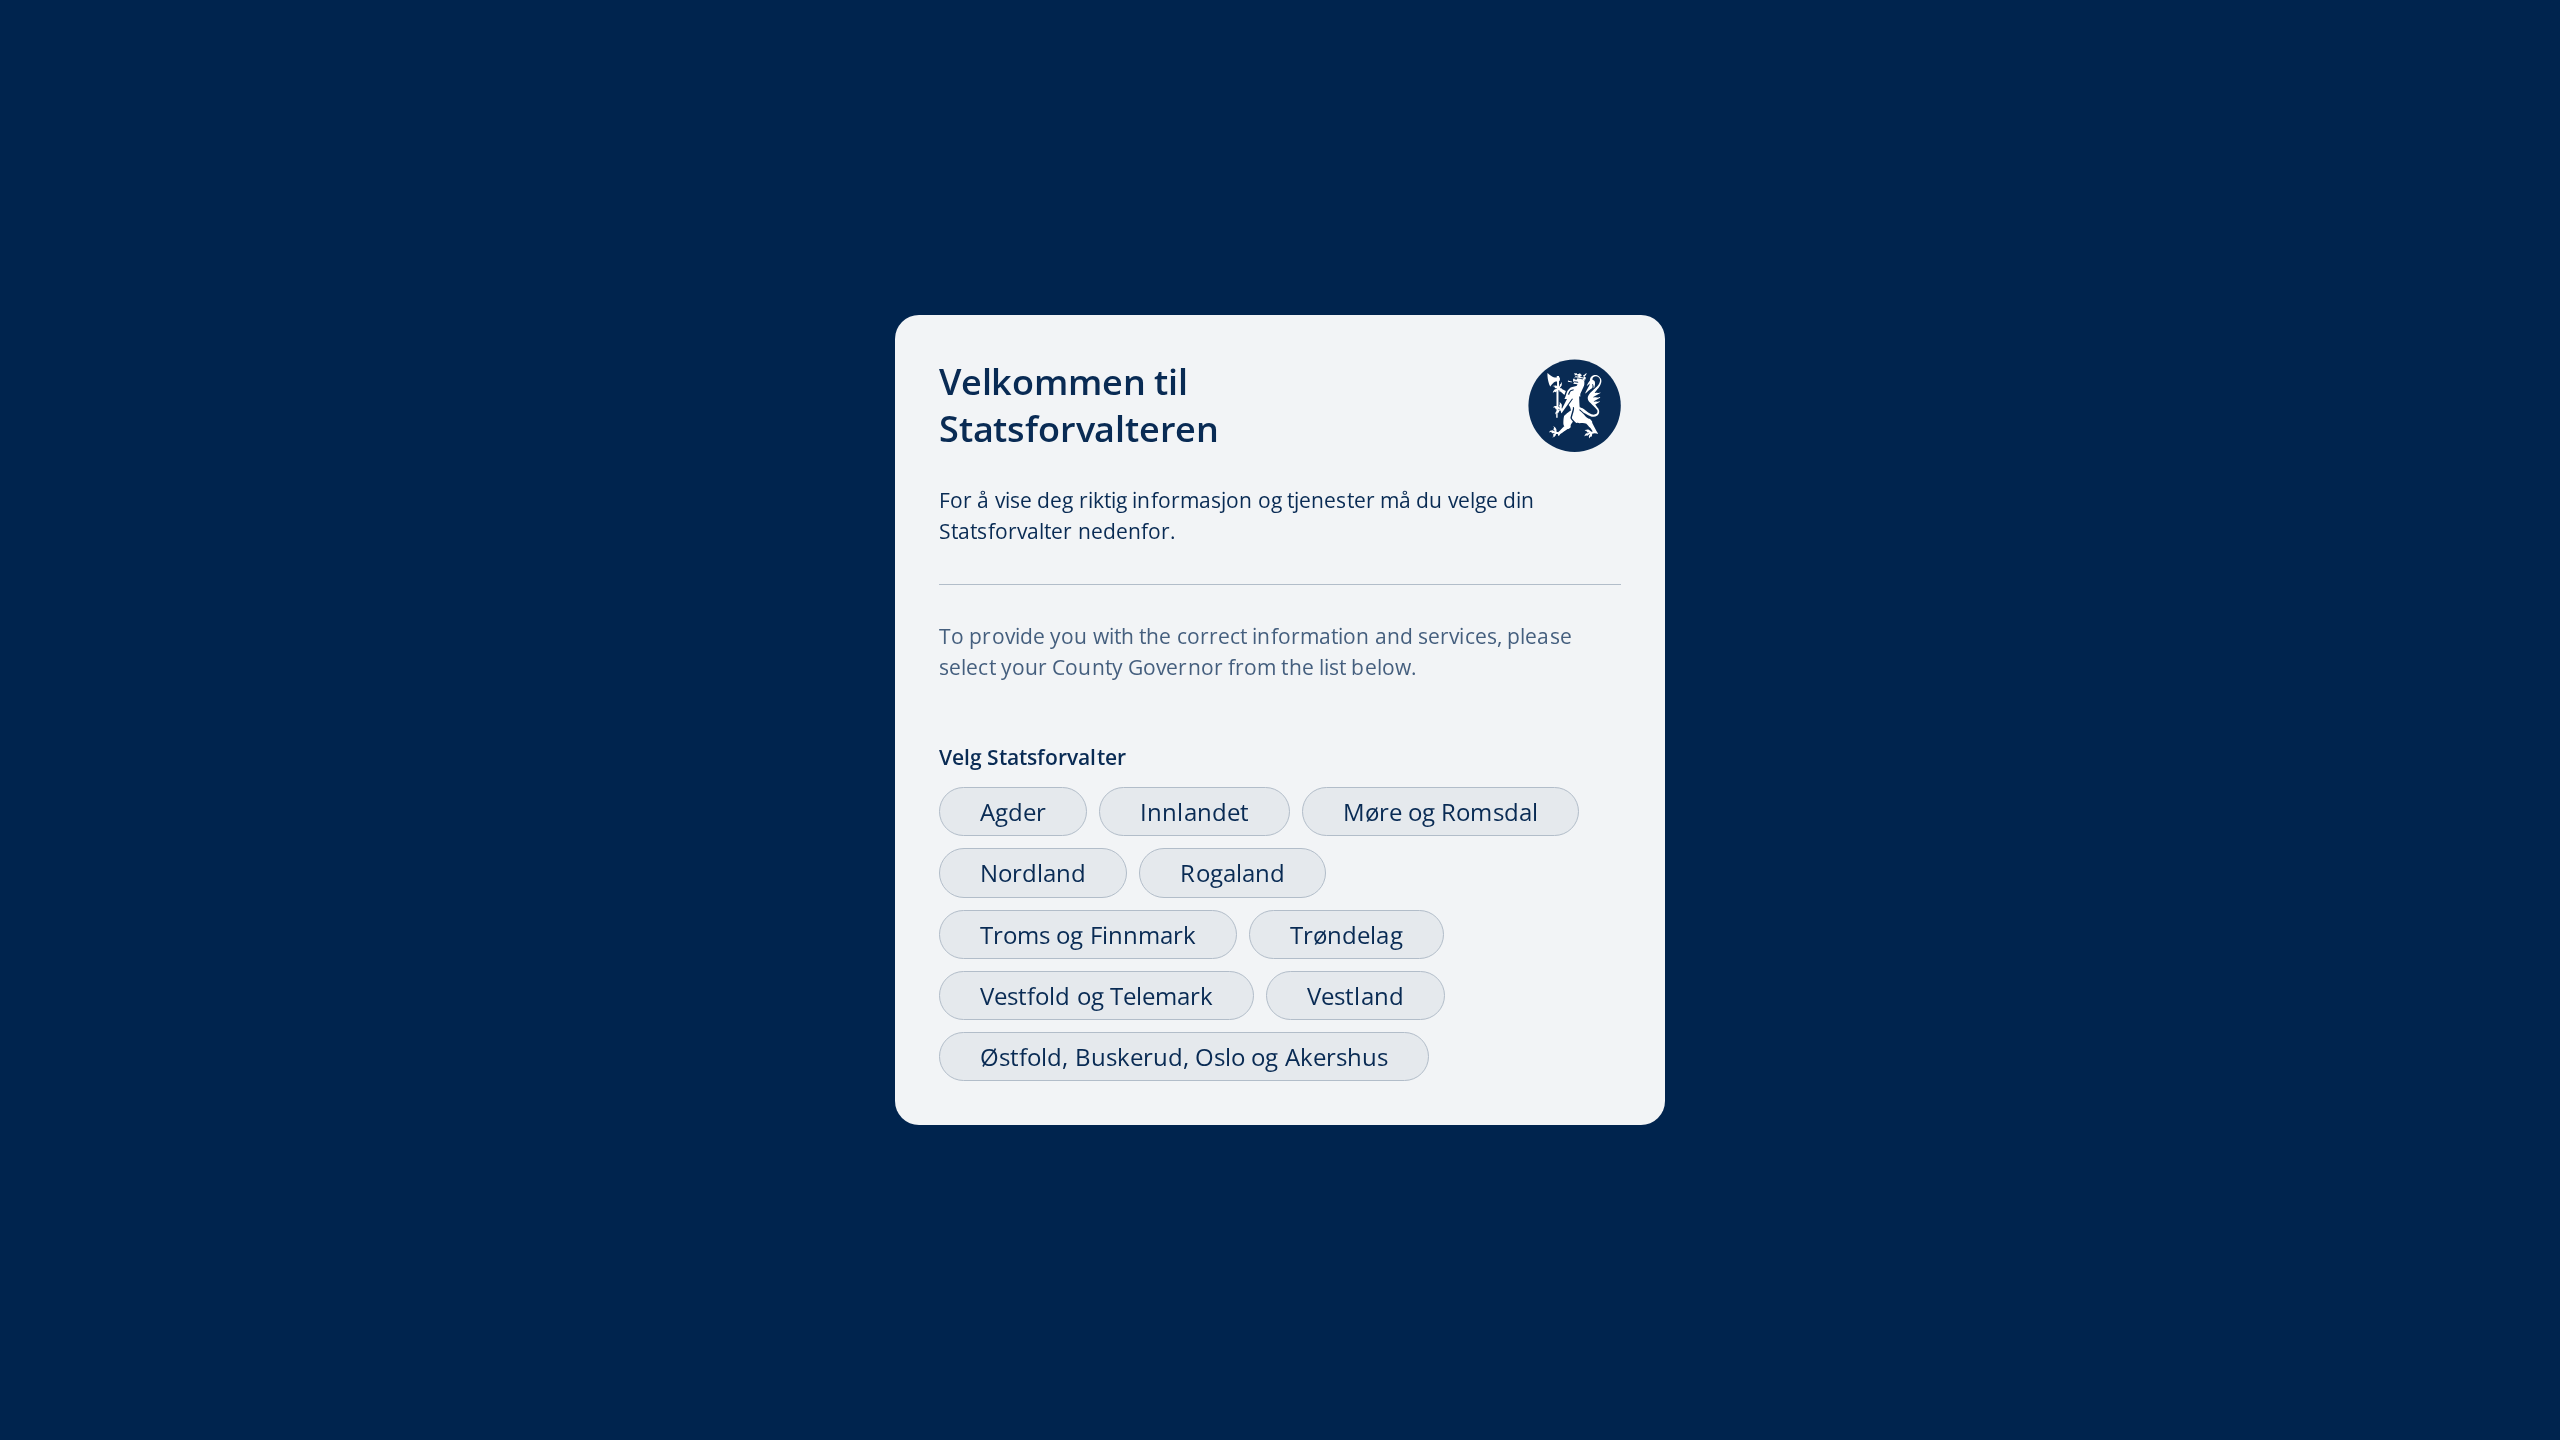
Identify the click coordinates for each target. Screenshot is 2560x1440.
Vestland (1355, 995)
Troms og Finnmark (1088, 934)
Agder (1013, 811)
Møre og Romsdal (1440, 811)
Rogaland (1232, 872)
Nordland (1033, 872)
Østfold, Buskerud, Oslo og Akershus (1184, 1056)
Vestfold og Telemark (1096, 995)
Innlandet (1194, 811)
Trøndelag (1346, 934)
